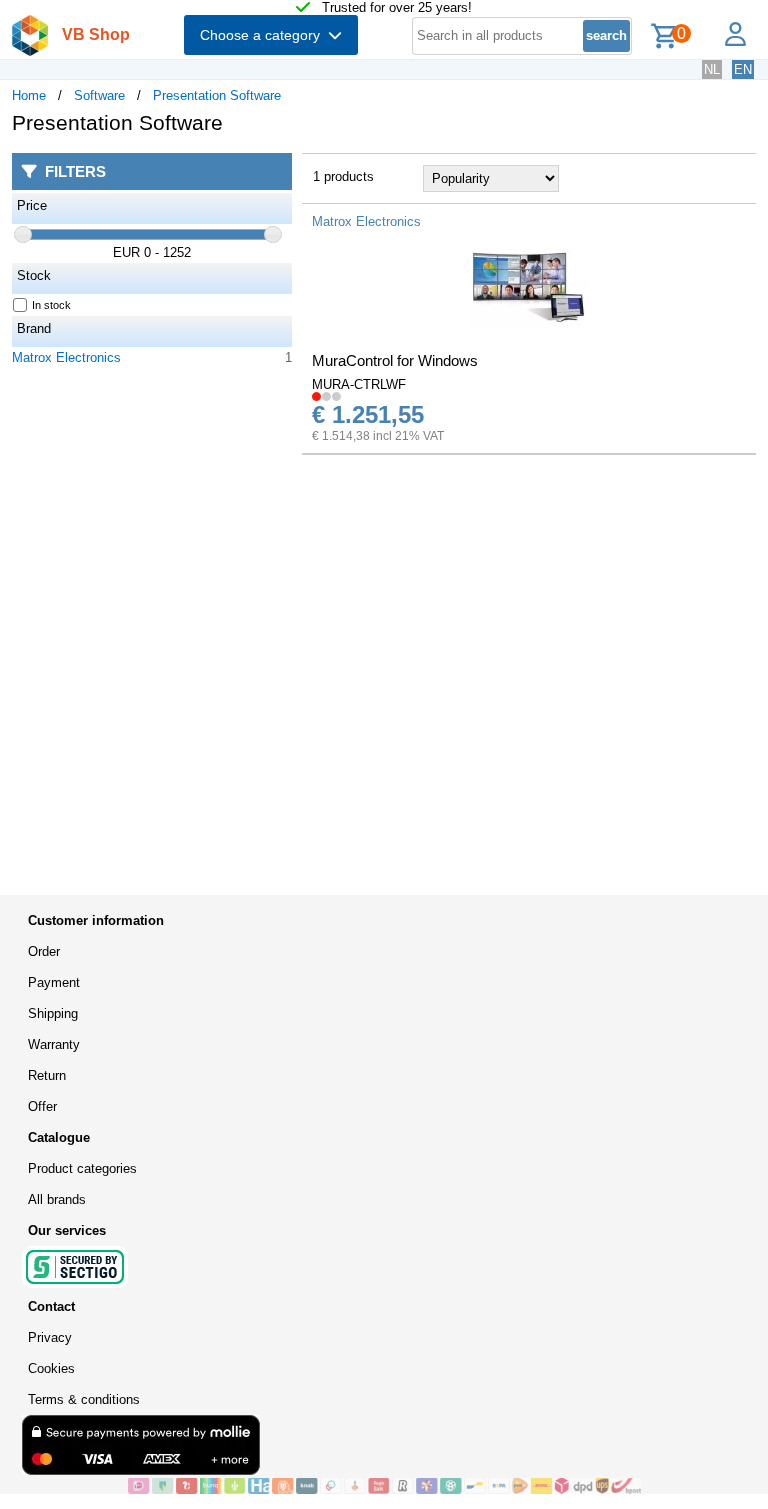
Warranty (54, 1044)
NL (712, 69)
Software (99, 95)
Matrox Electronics (66, 357)
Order (44, 951)
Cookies (51, 1368)
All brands (57, 1199)
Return (47, 1075)
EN (743, 69)
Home (29, 95)
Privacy (50, 1337)
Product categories (82, 1168)
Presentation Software (217, 95)
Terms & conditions (84, 1399)
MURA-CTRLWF (359, 384)
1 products (343, 176)
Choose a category (264, 35)
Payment (54, 982)
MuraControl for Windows (395, 360)
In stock (51, 305)
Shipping (53, 1013)
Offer (42, 1106)
